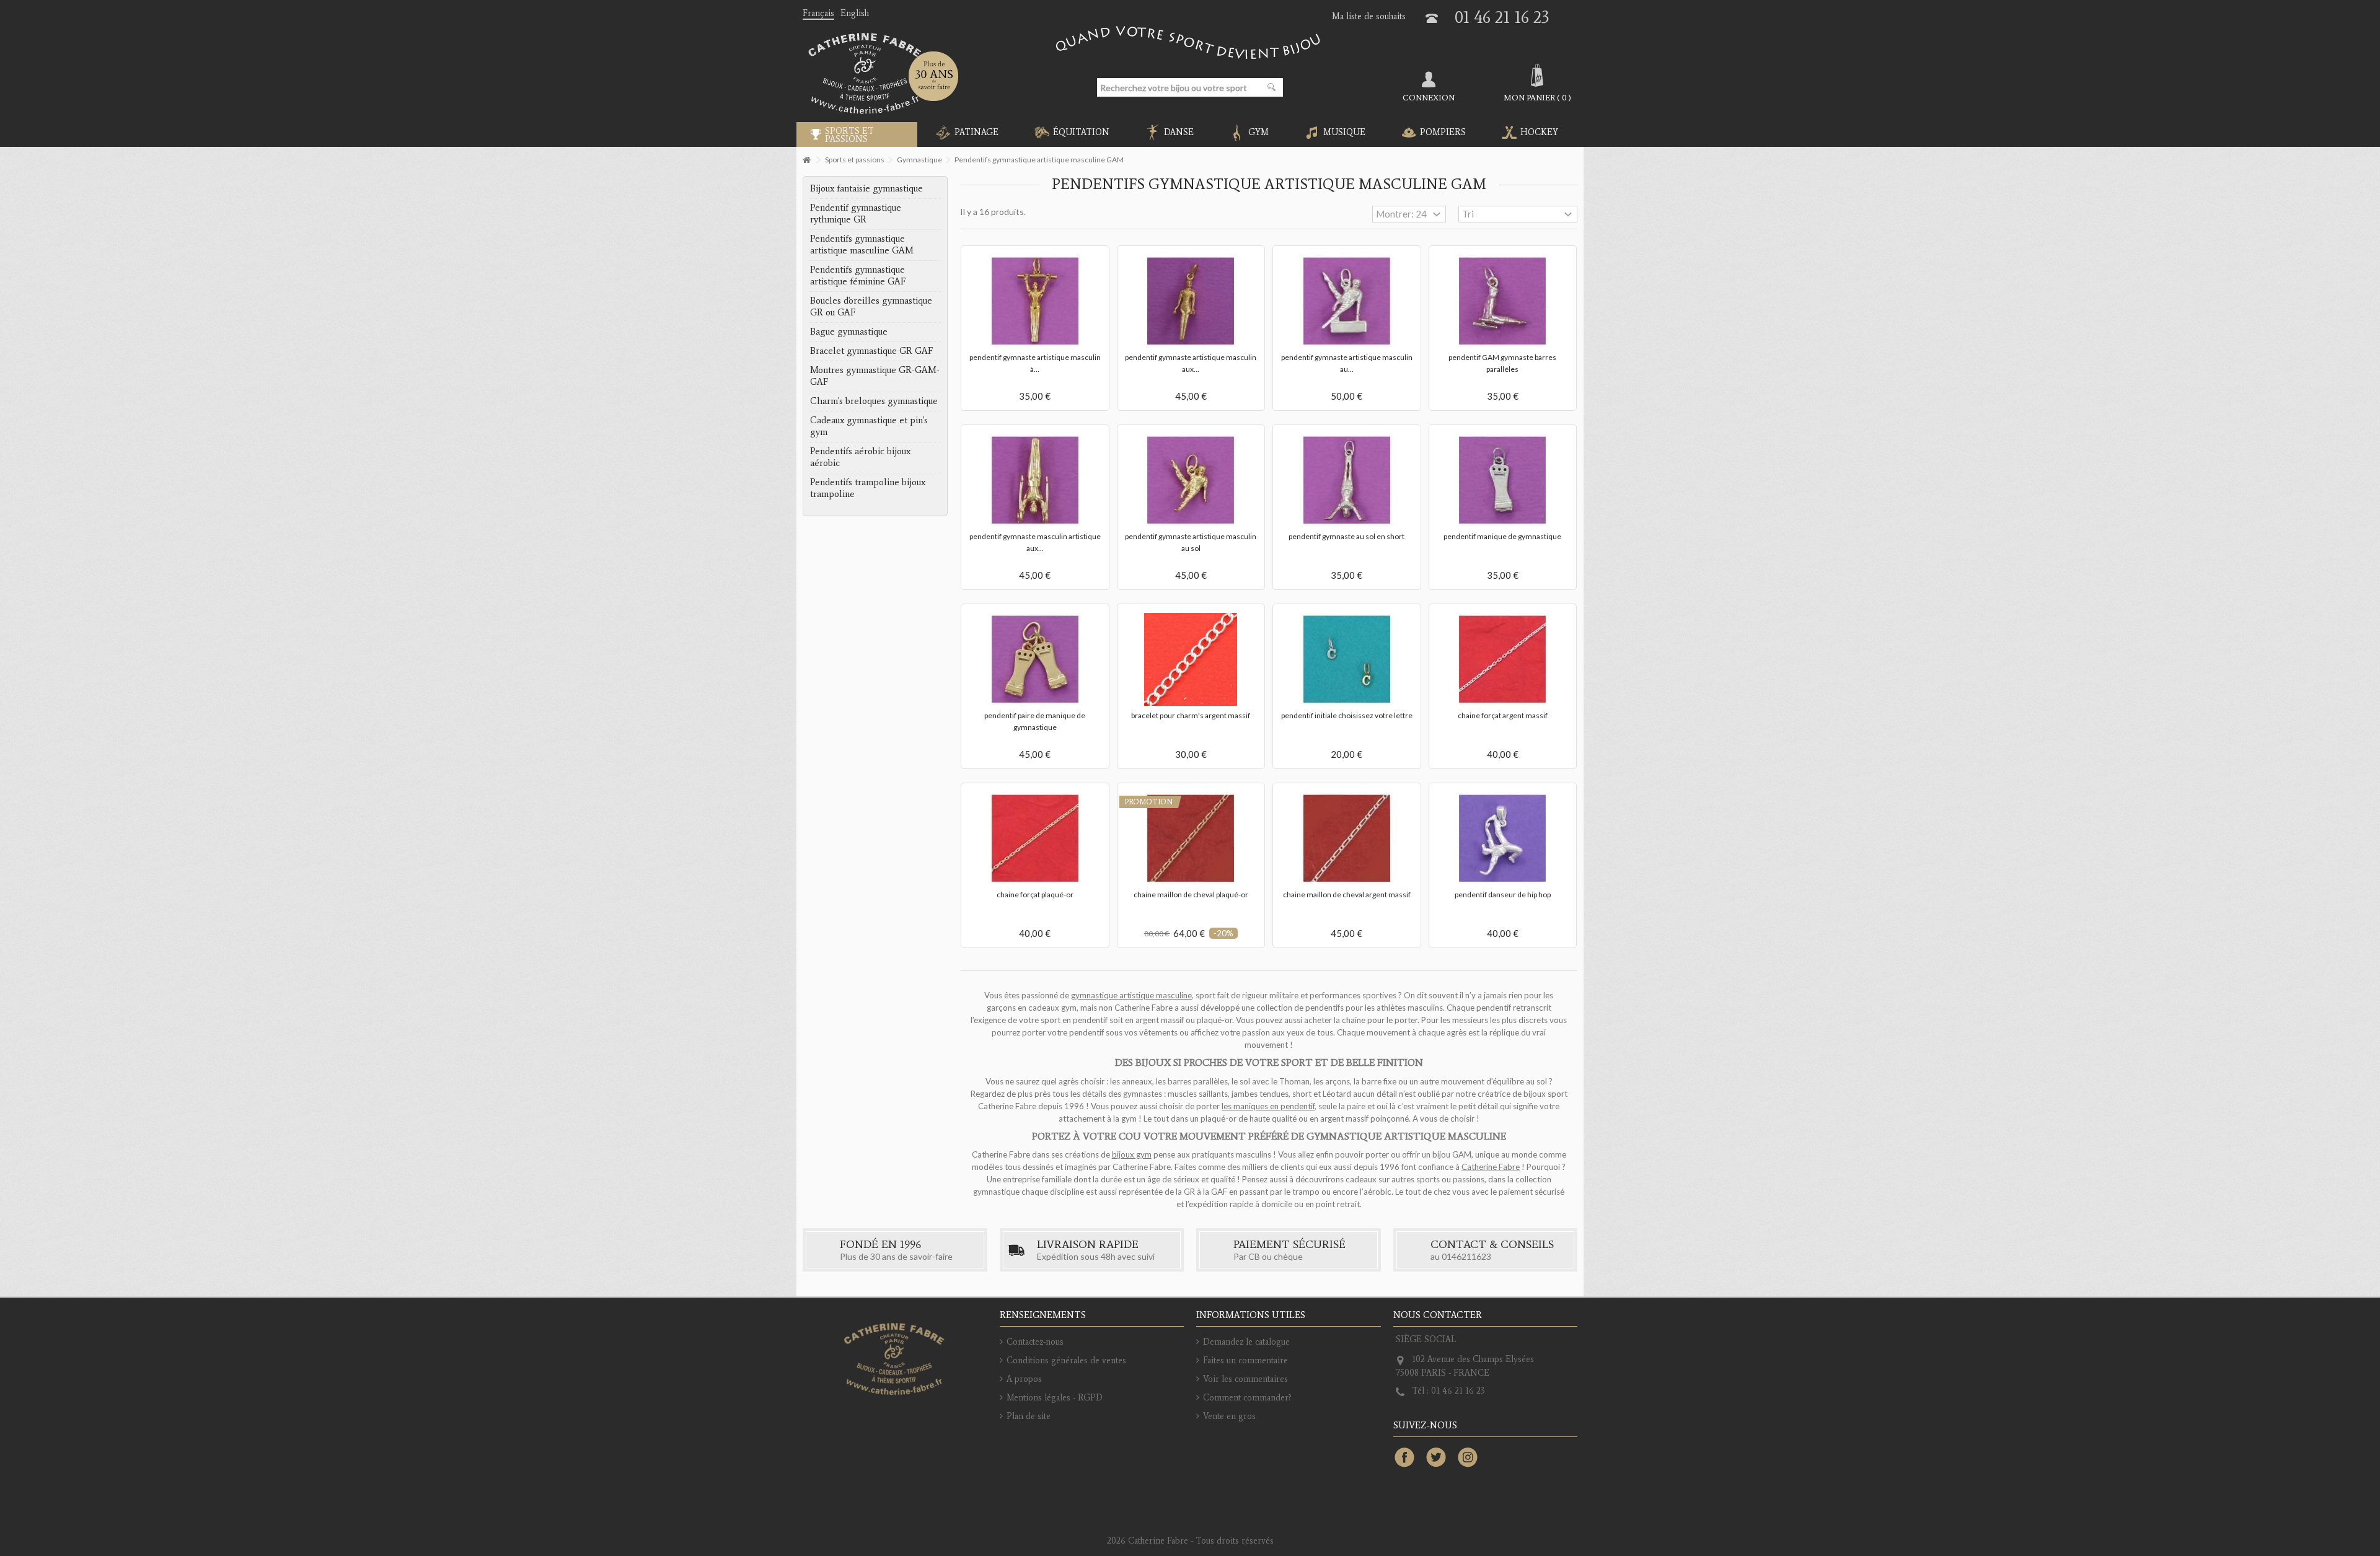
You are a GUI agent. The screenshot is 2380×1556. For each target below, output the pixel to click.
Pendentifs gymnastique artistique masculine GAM (862, 244)
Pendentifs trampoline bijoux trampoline (868, 488)
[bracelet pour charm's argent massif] (1191, 659)
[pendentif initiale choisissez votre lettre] (1347, 659)
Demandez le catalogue (1246, 1342)
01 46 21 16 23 (1502, 17)
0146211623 (1466, 1256)
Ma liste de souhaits (1369, 16)
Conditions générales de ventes (1066, 1360)
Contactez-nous (1035, 1342)
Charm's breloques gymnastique (874, 401)
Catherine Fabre (1491, 1167)
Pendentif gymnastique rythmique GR (856, 213)
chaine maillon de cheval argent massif (1347, 894)
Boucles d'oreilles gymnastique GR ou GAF (871, 306)
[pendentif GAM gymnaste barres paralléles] (1503, 301)
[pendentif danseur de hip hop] (1503, 838)
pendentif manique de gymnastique (1502, 536)
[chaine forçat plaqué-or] (1035, 838)
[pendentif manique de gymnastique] (1503, 480)
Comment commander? (1247, 1398)
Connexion (1429, 97)
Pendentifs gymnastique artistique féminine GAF (858, 275)
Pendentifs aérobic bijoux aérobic (860, 457)
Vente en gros (1229, 1416)
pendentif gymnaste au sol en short (1346, 536)
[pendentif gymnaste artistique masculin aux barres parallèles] (1191, 301)
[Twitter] (1436, 1458)
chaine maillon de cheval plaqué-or (1191, 894)
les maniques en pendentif (1268, 1106)
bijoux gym (1132, 1154)
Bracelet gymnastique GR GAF (871, 351)
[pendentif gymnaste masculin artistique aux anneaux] (1035, 480)
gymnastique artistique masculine (1131, 995)
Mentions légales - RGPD (1055, 1398)
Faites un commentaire (1245, 1360)
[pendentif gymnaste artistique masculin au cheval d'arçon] (1347, 301)
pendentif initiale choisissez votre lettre (1347, 715)
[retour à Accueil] (806, 160)
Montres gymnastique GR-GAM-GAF (875, 376)
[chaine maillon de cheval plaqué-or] (1191, 838)
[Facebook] (1404, 1458)
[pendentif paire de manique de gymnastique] (1035, 659)
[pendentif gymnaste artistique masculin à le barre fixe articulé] (1035, 301)
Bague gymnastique (849, 332)
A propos (1024, 1379)
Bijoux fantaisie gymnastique (866, 188)
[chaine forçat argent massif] (1503, 659)
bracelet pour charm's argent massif (1191, 715)
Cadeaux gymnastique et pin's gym (869, 426)
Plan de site (1029, 1416)
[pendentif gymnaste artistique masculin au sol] (1191, 480)
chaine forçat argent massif (1503, 715)
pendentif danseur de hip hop (1503, 894)
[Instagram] (1468, 1458)
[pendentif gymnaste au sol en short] (1347, 480)
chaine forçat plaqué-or (1035, 894)
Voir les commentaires (1245, 1379)
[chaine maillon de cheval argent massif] (1347, 838)
